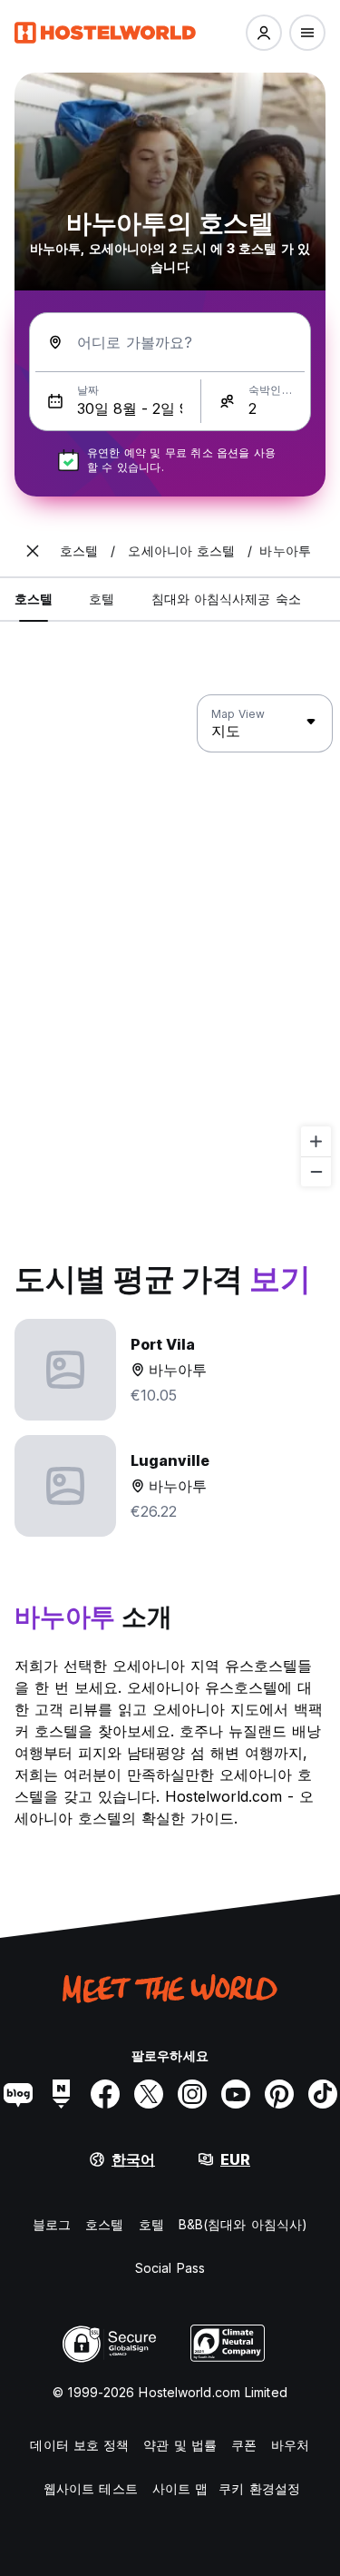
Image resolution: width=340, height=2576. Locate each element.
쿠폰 (244, 2445)
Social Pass (170, 2268)
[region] (170, 941)
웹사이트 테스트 (91, 2488)
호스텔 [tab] (34, 599)
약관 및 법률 (180, 2445)
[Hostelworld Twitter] (149, 2094)
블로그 (52, 2224)
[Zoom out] (316, 1171)
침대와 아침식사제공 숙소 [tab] (226, 599)
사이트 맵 (180, 2488)
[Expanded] (33, 551)
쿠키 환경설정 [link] (259, 2488)
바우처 (290, 2445)
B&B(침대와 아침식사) (243, 2224)
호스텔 (104, 2224)
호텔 (151, 2224)
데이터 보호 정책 (79, 2445)
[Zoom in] (316, 1141)
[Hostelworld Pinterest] (279, 2094)
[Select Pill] (264, 33)
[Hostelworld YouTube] (236, 2094)
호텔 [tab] (102, 599)
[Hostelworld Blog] (18, 2094)
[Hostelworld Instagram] (192, 2094)
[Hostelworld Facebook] (105, 2094)
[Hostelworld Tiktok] (323, 2094)
